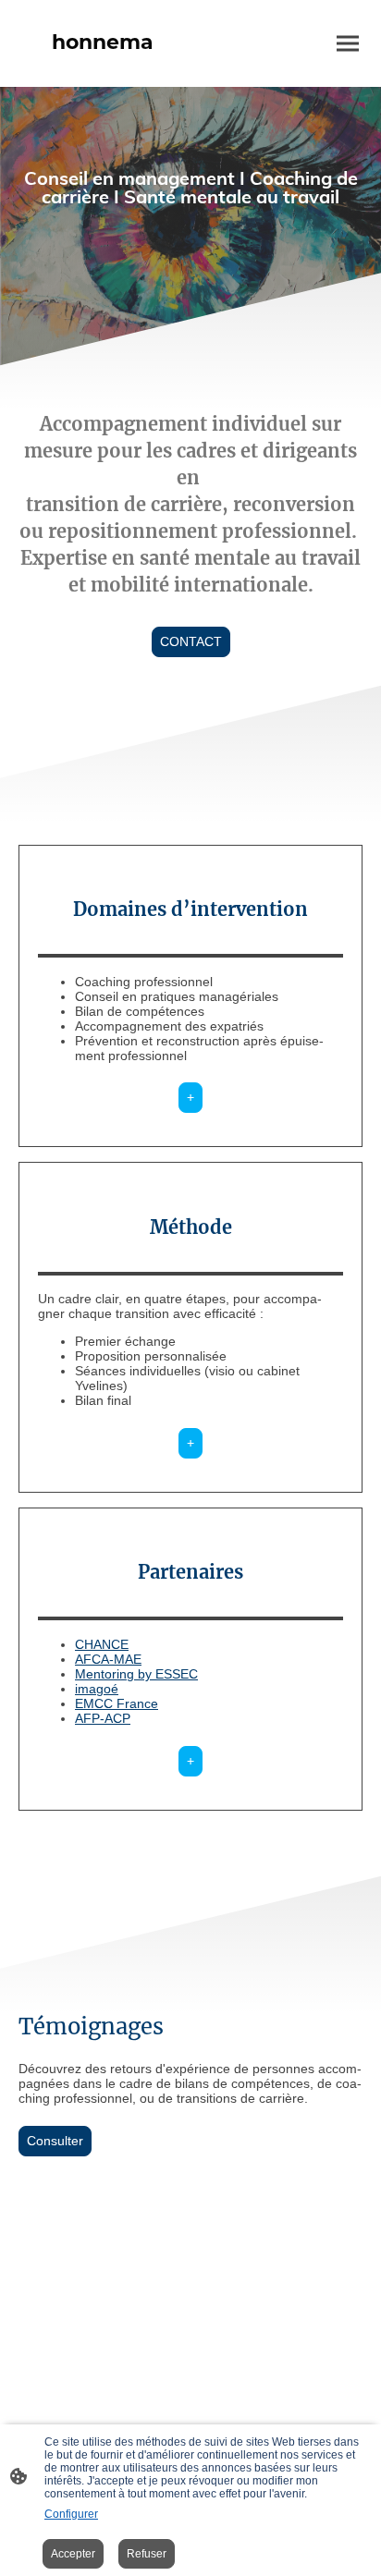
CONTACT (191, 642)
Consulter (55, 2141)
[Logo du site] (103, 72)
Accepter (73, 2554)
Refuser (147, 2554)
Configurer (71, 2514)
